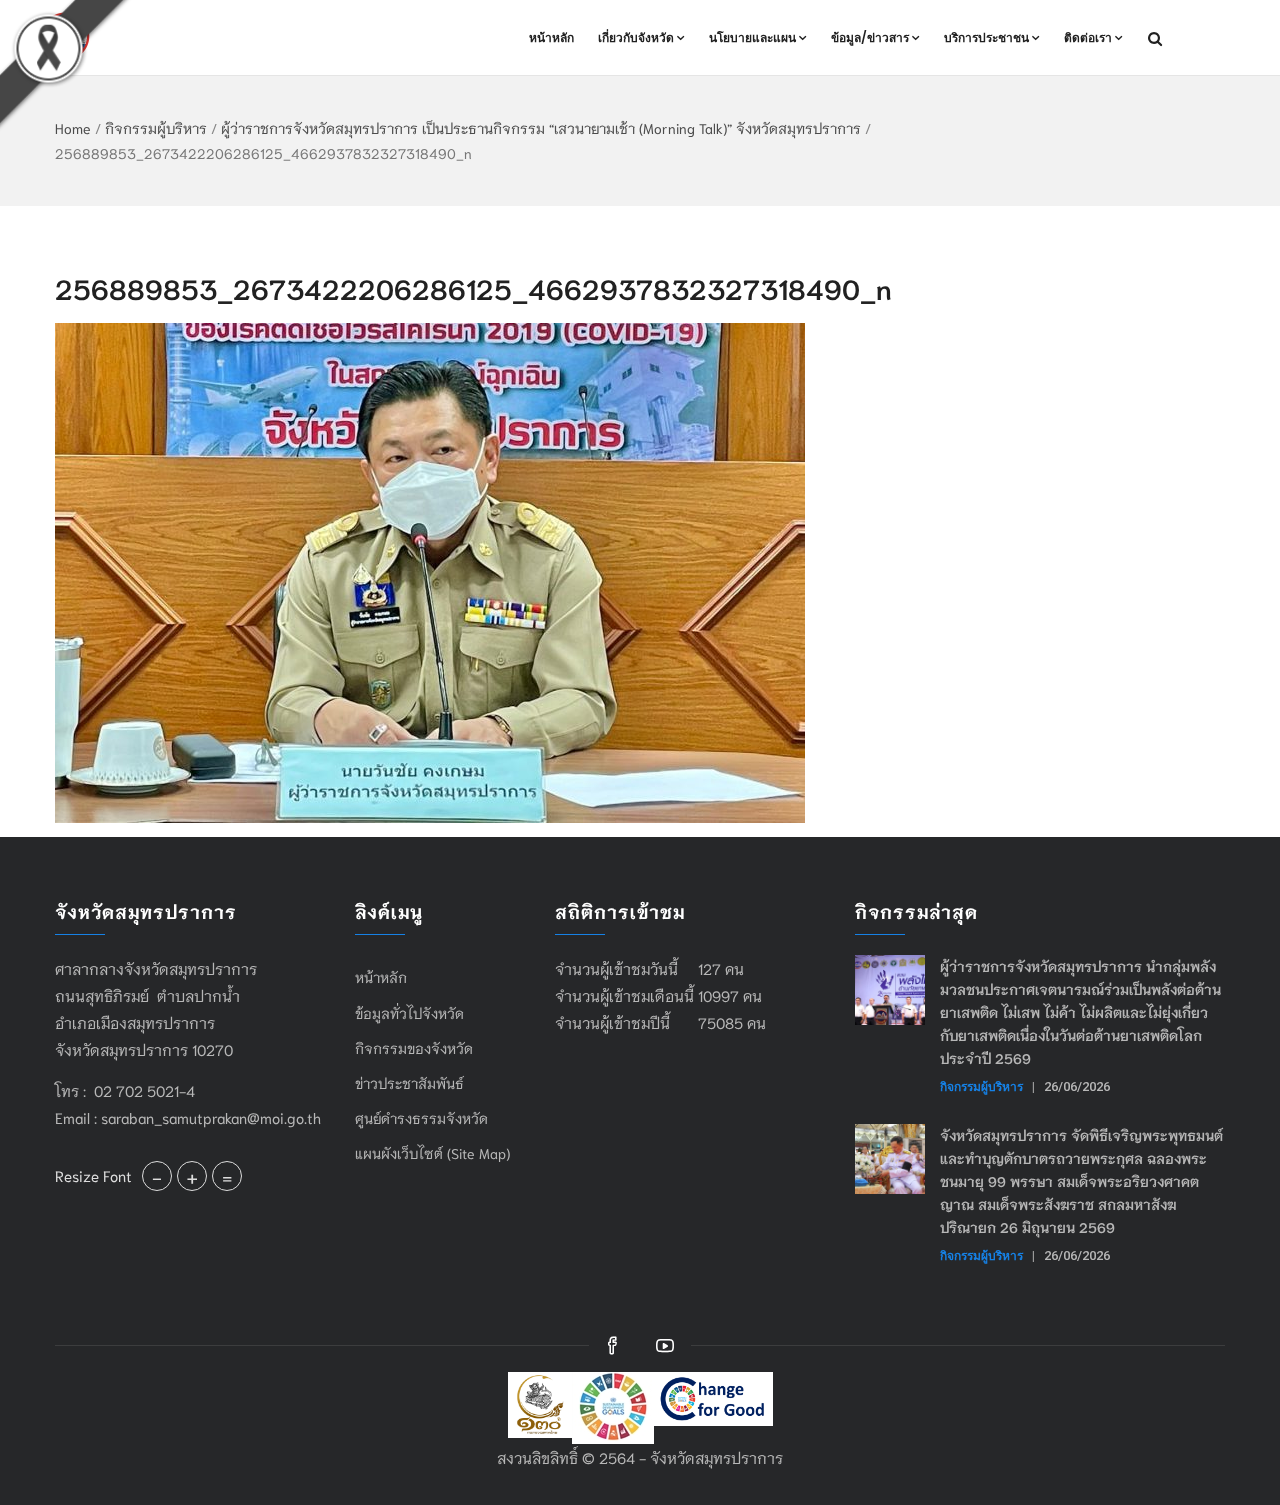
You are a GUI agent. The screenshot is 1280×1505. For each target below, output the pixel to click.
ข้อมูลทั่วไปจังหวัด (409, 1013)
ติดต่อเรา (1088, 37)
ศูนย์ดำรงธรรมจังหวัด (421, 1118)
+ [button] (192, 1176)
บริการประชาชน (986, 37)
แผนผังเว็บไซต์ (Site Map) (432, 1153)
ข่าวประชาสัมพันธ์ (409, 1083)
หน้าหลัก (551, 37)
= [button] (227, 1176)
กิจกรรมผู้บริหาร (156, 128)
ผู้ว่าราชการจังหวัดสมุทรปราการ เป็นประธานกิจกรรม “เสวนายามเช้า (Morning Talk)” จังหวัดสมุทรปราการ (541, 128)
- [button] (157, 1176)
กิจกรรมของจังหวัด (414, 1048)
